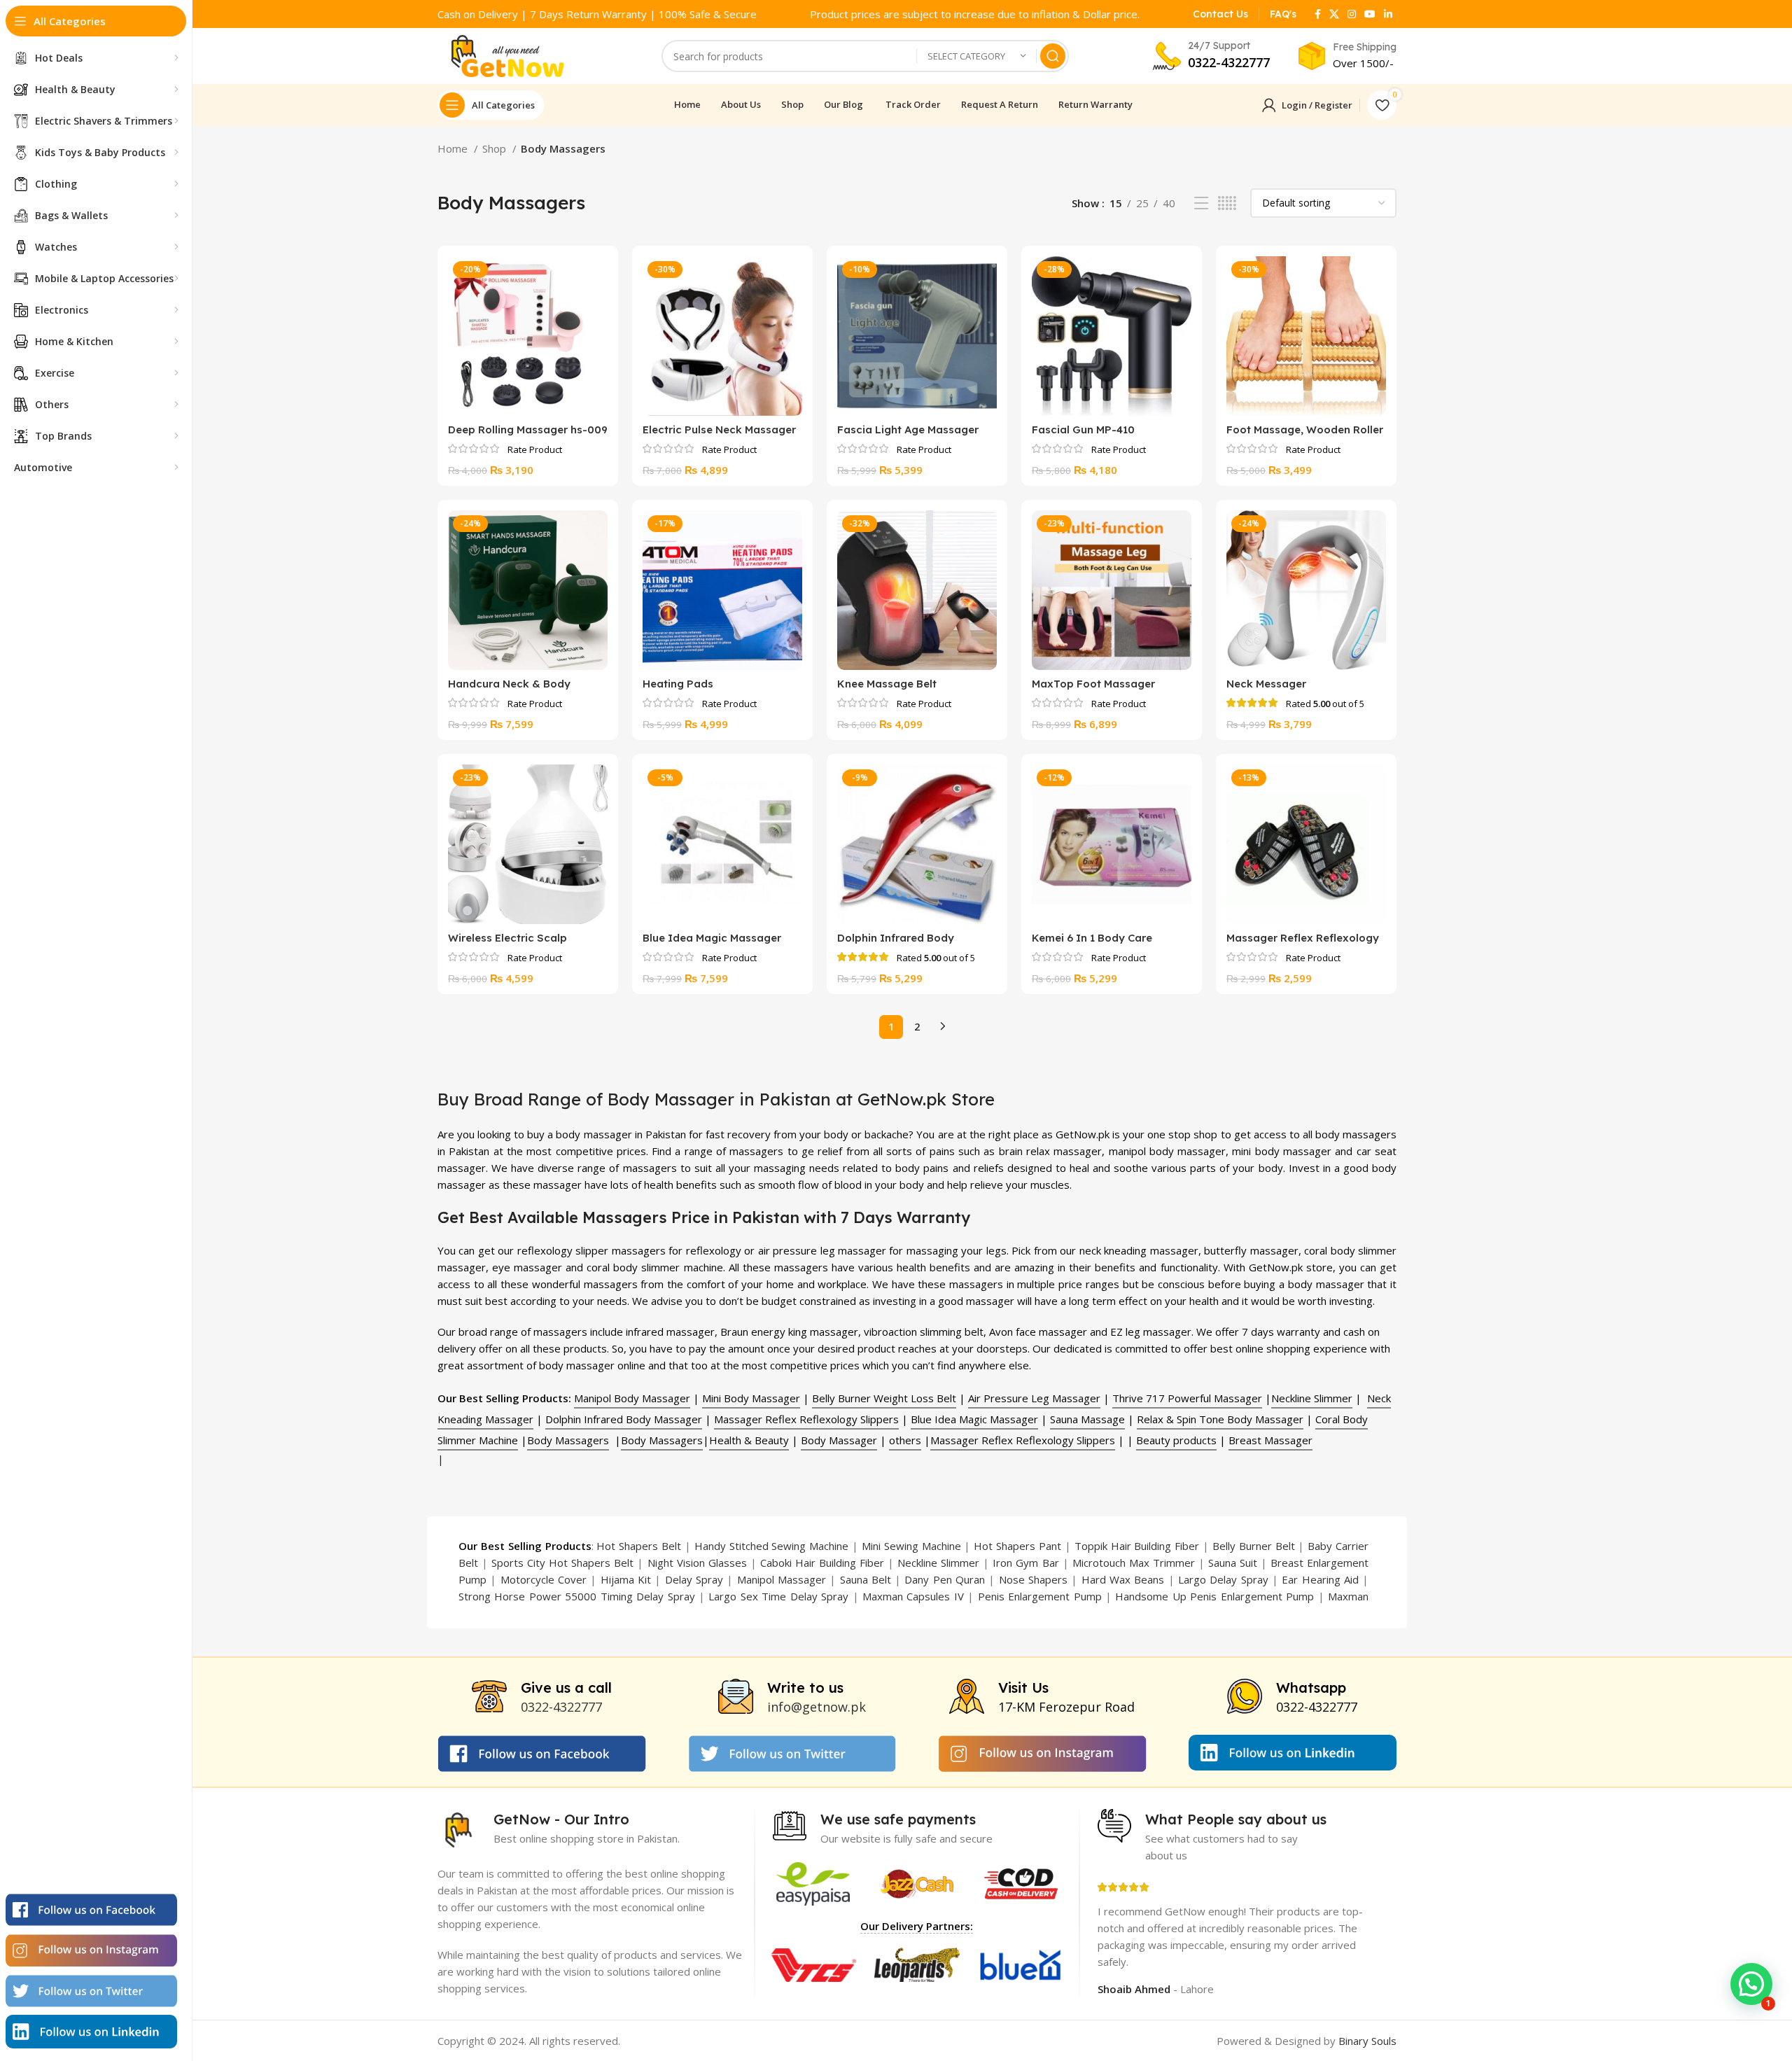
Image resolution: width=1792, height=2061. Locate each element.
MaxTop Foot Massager (1093, 684)
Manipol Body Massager (632, 1398)
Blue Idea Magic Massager (712, 938)
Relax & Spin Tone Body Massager (1220, 1419)
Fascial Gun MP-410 (1083, 429)
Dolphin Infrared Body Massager (624, 1419)
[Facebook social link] (1318, 14)
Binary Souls (1367, 2041)
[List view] (1201, 203)
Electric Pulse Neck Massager (719, 429)
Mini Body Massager (751, 1398)
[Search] (1053, 56)
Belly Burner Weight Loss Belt (884, 1398)
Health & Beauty (749, 1440)
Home (454, 148)
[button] (1751, 1984)
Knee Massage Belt (887, 684)
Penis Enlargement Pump (1040, 1596)
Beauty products (1176, 1440)
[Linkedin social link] (1388, 14)
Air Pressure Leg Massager (1034, 1398)
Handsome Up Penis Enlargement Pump (1214, 1596)
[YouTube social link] (1370, 14)
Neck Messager (1266, 684)
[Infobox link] (1220, 14)
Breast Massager (1270, 1440)
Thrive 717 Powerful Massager (1187, 1398)
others (905, 1440)
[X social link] (1334, 14)
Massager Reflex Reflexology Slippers (806, 1419)
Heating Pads (678, 684)
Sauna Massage (1087, 1419)
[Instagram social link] (1352, 14)
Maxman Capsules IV (913, 1596)
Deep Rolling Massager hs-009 (528, 429)
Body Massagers (568, 1440)
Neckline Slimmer (1312, 1398)
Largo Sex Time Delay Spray (778, 1596)
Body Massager (839, 1440)
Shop (496, 148)
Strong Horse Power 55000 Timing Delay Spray (577, 1596)
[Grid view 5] (1227, 203)
